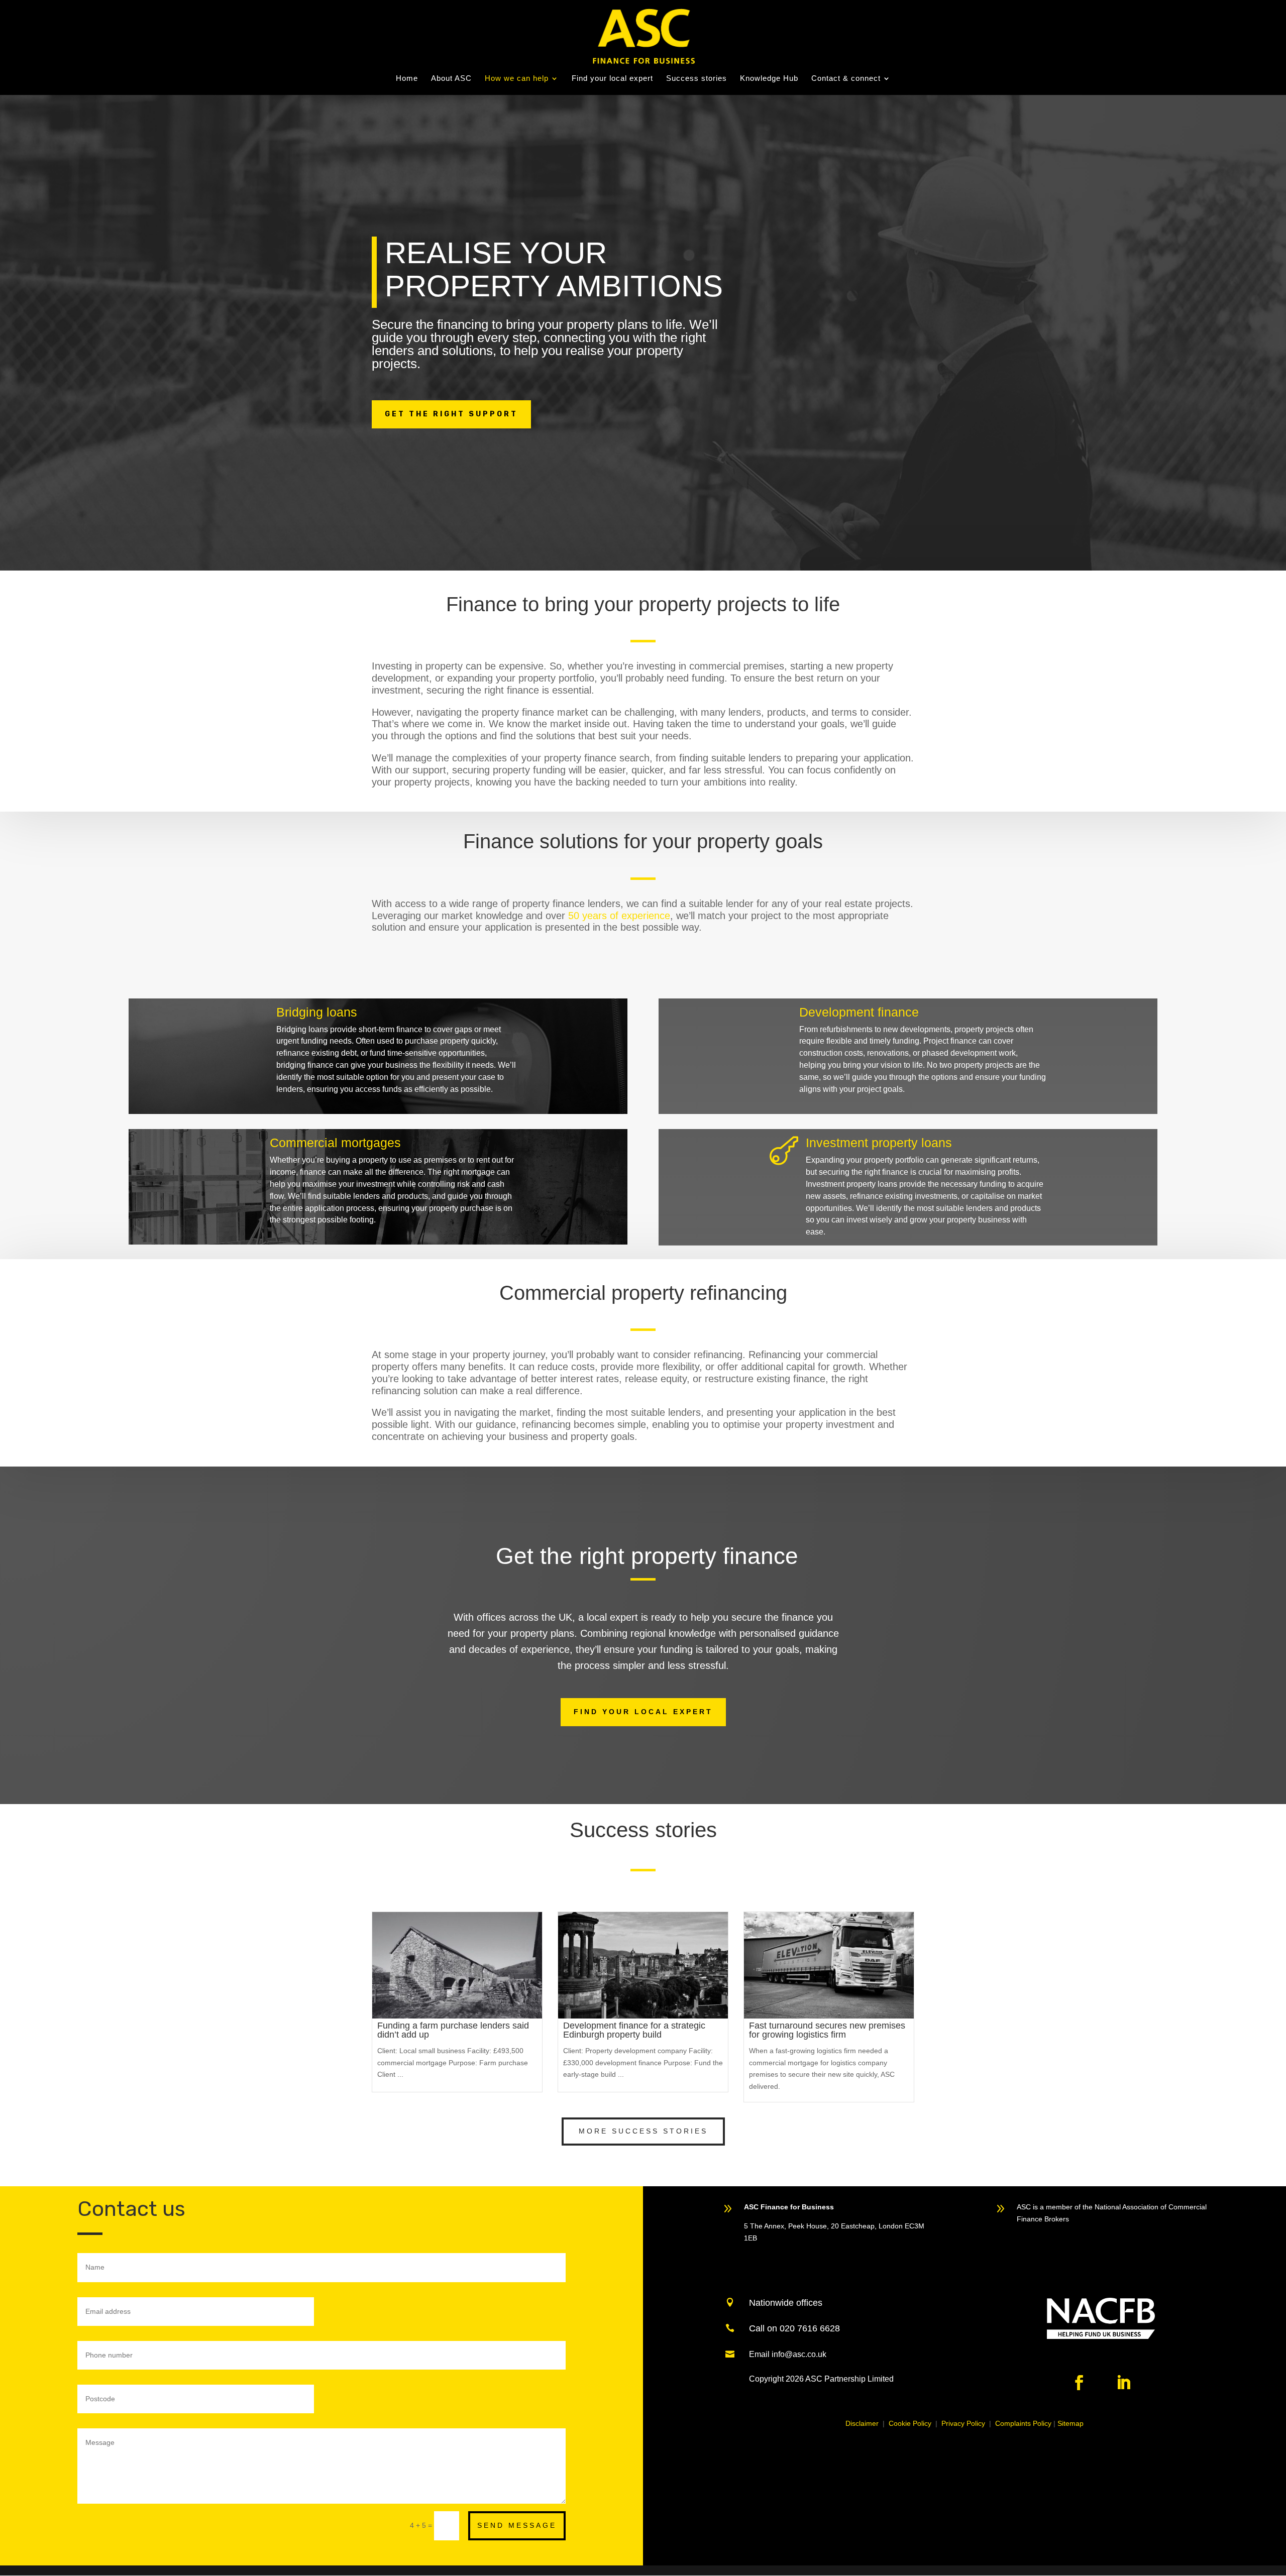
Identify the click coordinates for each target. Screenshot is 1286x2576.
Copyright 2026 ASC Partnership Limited (821, 2379)
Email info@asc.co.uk (788, 2354)
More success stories (643, 2131)
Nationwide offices (786, 2303)
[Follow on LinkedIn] (1123, 2383)
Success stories (696, 79)
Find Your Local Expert (643, 1712)
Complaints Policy (1023, 2423)
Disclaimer (862, 2423)
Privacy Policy (963, 2423)
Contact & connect (846, 79)
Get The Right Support (451, 414)
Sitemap (1070, 2423)
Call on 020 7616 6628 (794, 2328)
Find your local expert (612, 79)
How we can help (517, 79)
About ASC (451, 79)
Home (407, 79)
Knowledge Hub (769, 79)
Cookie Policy (910, 2423)
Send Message (517, 2525)
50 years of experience (619, 916)
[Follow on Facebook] (1079, 2383)
